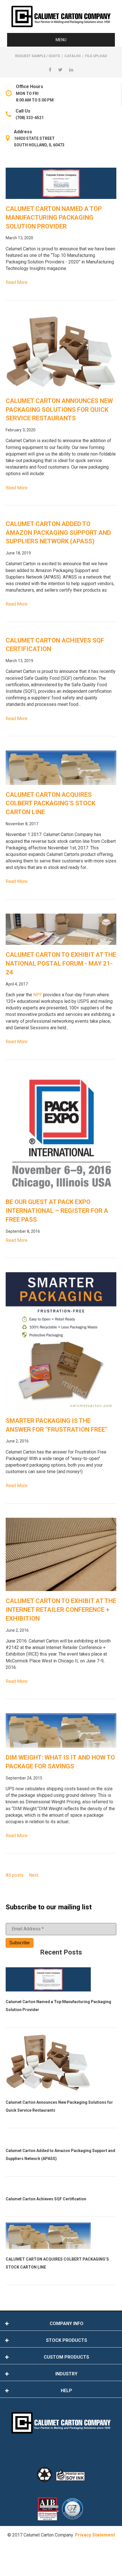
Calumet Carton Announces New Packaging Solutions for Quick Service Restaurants (59, 410)
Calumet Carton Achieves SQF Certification (46, 2199)
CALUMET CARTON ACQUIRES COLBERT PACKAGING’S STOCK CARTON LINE (51, 803)
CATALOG (73, 56)
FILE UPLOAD (96, 56)
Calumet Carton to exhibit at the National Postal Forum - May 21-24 (61, 963)
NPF (38, 995)
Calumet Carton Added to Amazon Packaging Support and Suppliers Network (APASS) (58, 533)
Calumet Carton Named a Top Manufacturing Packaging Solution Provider (54, 218)
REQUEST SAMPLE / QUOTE (38, 56)
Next (34, 1875)
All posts (15, 1875)
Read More (17, 282)
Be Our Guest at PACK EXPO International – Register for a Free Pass (57, 1211)
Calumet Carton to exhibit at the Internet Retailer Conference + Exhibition (61, 1610)
